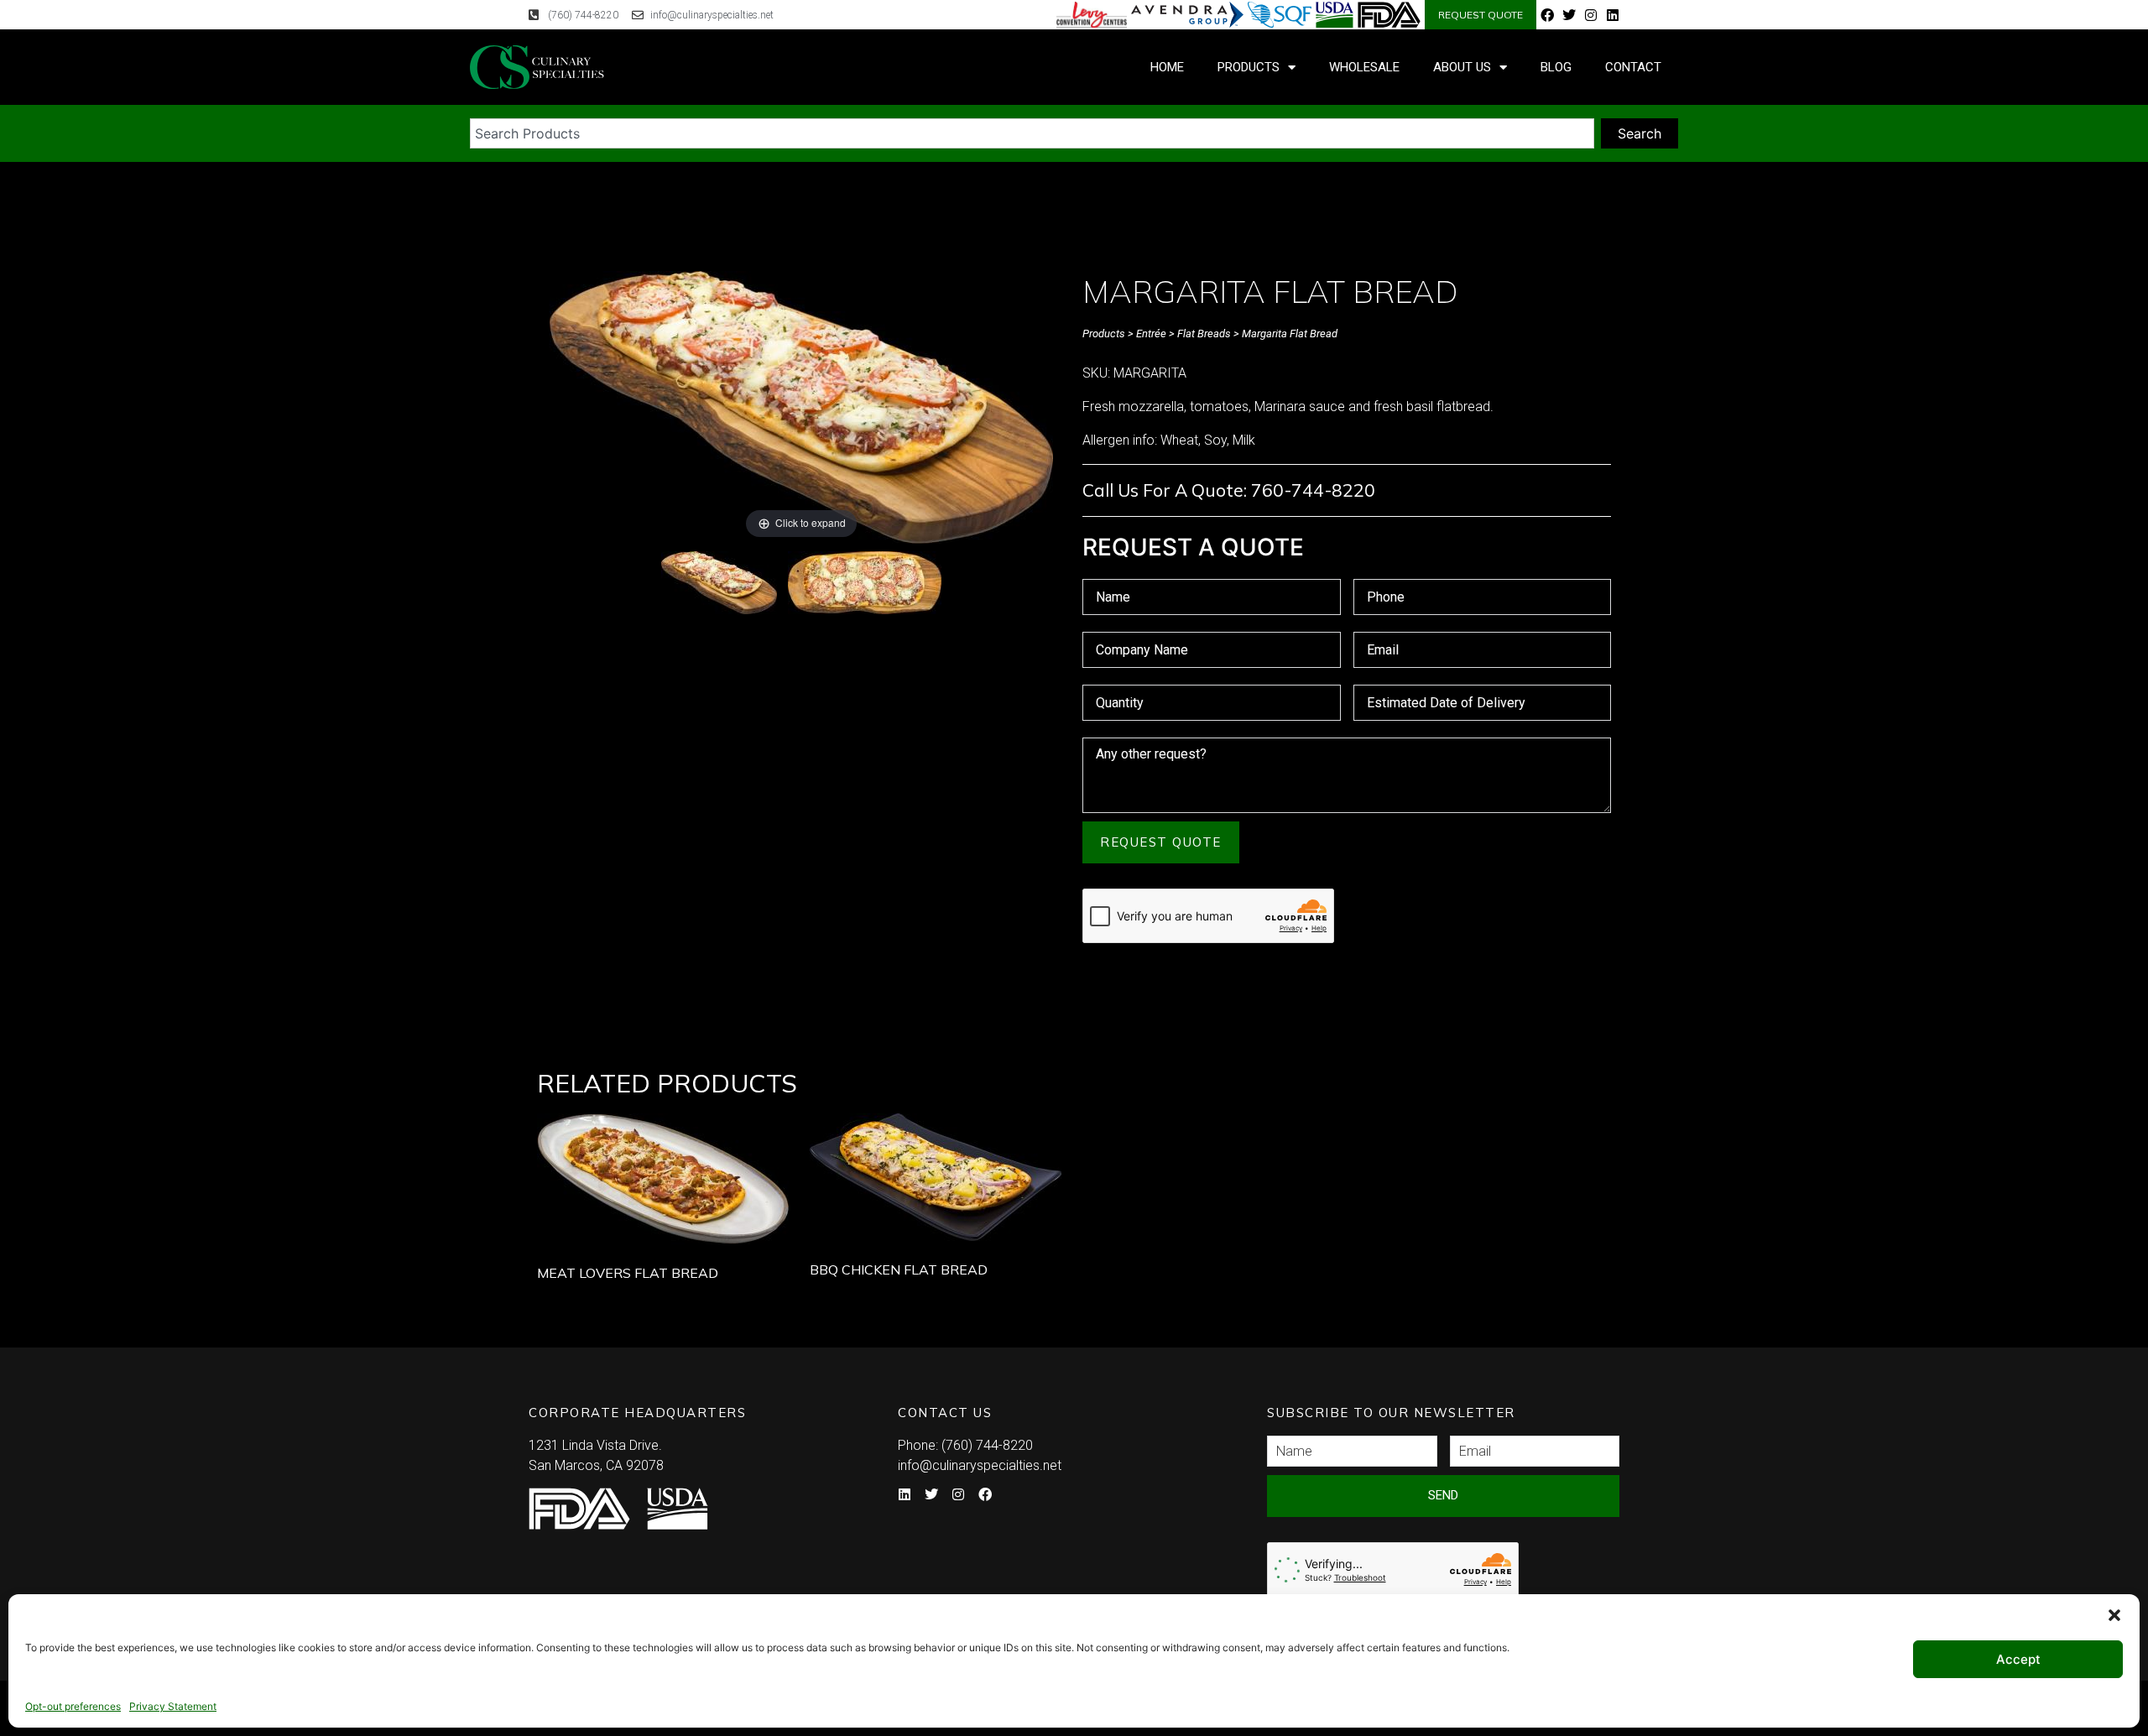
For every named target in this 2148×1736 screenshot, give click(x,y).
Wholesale (1364, 67)
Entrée (1151, 334)
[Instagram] (1591, 15)
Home (1167, 67)
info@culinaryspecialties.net (980, 1465)
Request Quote (1161, 842)
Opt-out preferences (73, 1706)
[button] (2114, 1615)
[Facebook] (1547, 15)
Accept (2018, 1659)
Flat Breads (1204, 334)
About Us (1462, 67)
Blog (1556, 67)
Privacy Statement (173, 1706)
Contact (1633, 67)
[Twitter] (1569, 15)
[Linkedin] (1613, 15)
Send (1443, 1495)
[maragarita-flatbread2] (865, 585)
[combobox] (1032, 133)
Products (1249, 67)
